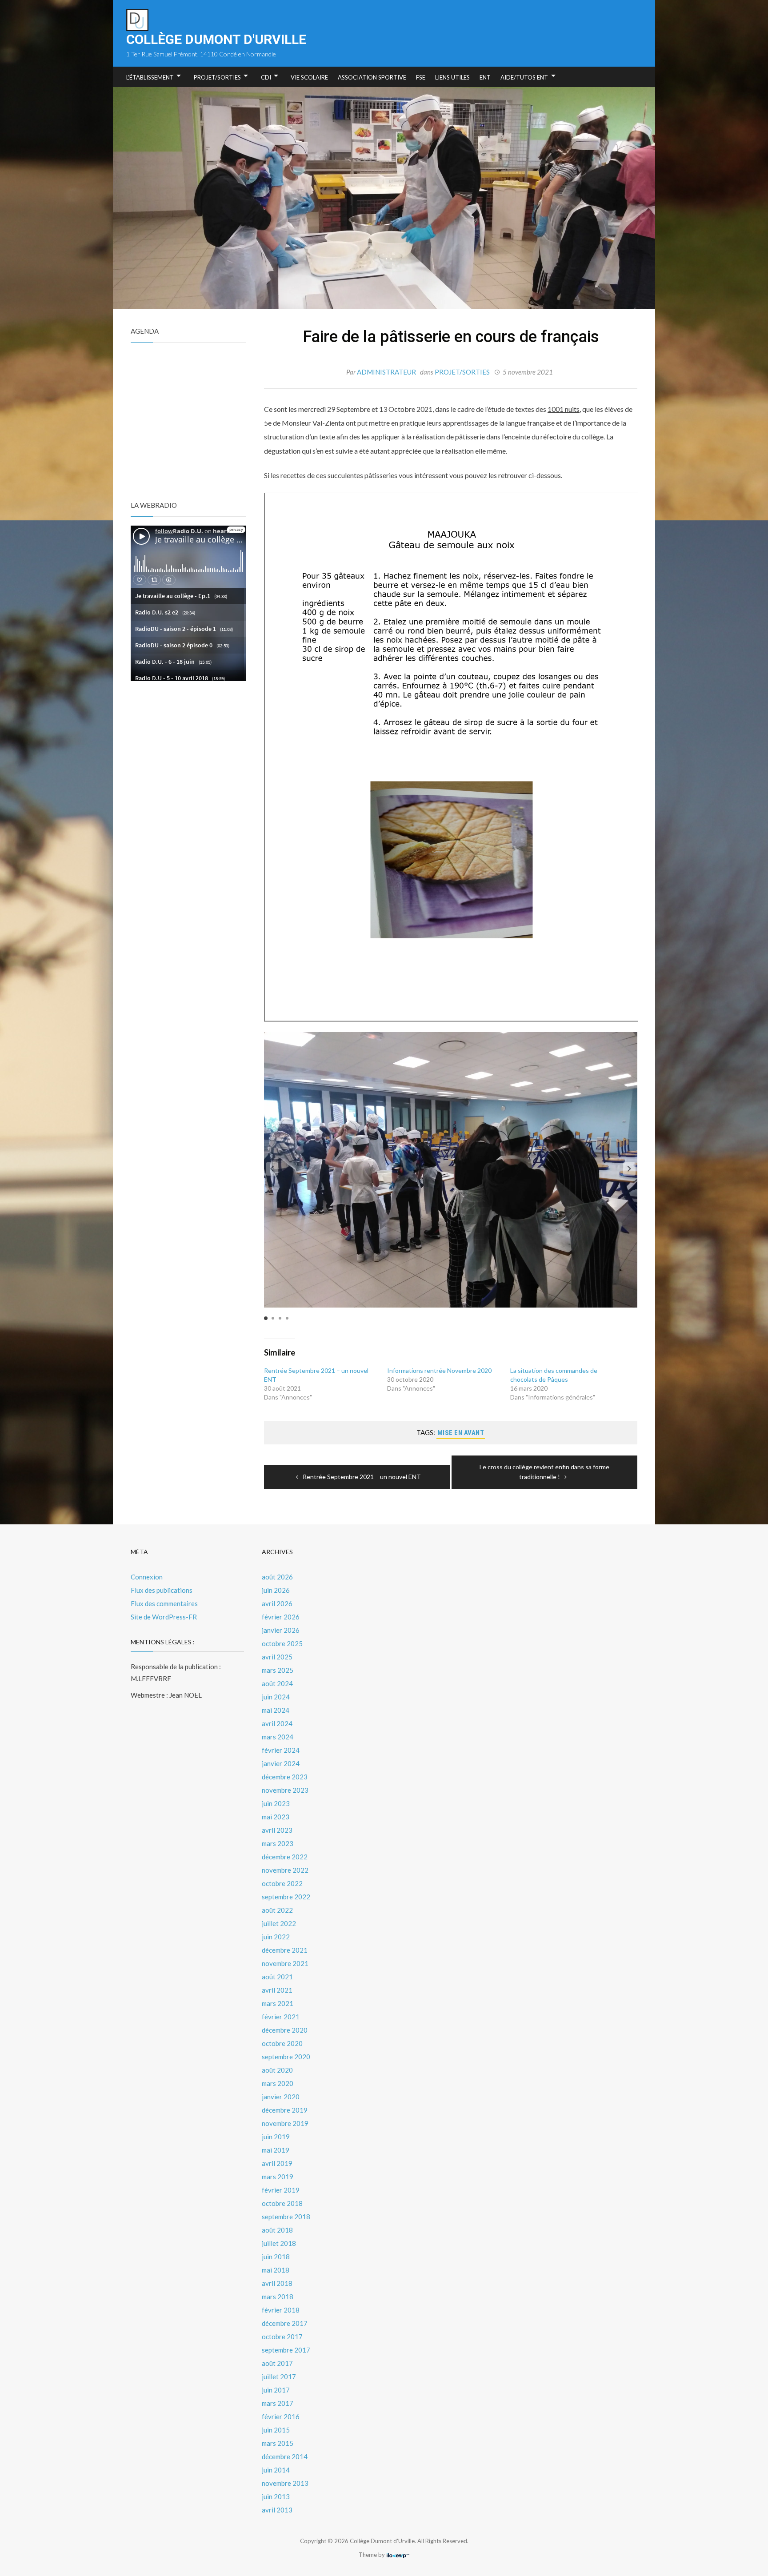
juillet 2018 (279, 2243)
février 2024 (281, 1750)
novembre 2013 (285, 2483)
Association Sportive (372, 77)
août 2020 (277, 2070)
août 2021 (277, 1977)
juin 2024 (276, 1697)
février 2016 (281, 2416)
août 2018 (277, 2230)
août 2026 (277, 1577)
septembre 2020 (286, 2057)
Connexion (147, 1577)
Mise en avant (461, 1433)
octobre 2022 (282, 1883)
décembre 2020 (285, 2030)
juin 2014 (276, 2470)
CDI (266, 77)
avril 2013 (277, 2510)
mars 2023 (278, 1843)
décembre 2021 (285, 1950)
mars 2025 (278, 1670)
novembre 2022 (285, 1870)
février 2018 (281, 2310)
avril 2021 (277, 1990)
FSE (421, 77)
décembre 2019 (285, 2110)
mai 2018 (276, 2270)
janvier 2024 (281, 1763)
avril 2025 (277, 1657)
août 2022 (277, 1910)
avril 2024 (277, 1723)
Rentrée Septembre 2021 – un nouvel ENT (362, 1477)
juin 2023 (276, 1803)
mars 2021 (278, 2003)
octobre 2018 (282, 2203)
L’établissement (150, 77)
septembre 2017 (286, 2350)
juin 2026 (276, 1590)
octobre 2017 (282, 2337)
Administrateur (386, 372)
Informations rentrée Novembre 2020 (439, 1370)
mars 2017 (278, 2403)
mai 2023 (276, 1817)
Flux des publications (162, 1590)
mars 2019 (278, 2177)
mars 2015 (278, 2443)
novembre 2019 (285, 2123)
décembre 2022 (285, 1857)
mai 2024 (276, 1710)
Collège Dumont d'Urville (216, 39)
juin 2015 (276, 2430)
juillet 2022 (279, 1923)
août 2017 (277, 2363)
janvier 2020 (281, 2097)
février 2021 (281, 2017)
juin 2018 (276, 2257)
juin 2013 (276, 2496)
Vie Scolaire (309, 77)
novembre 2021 (285, 1963)
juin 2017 (276, 2390)
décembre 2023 (285, 1777)
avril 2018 (277, 2283)
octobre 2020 (282, 2043)
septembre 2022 (286, 1897)
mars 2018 (278, 2297)
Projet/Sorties (217, 77)
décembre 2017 (285, 2323)
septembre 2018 (286, 2217)
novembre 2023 (285, 1790)
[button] (629, 1169)
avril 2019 (277, 2163)
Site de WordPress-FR (164, 1617)
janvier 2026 (281, 1630)
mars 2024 (278, 1737)
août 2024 (277, 1683)
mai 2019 (276, 2150)
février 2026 (281, 1617)
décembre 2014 (285, 2456)
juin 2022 (276, 1937)
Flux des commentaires (164, 1603)
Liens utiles (452, 77)
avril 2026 (277, 1603)
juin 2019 (276, 2137)
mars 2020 (278, 2083)
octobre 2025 (282, 1643)
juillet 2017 (279, 2377)
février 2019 (281, 2190)
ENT (485, 77)
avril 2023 (277, 1830)
